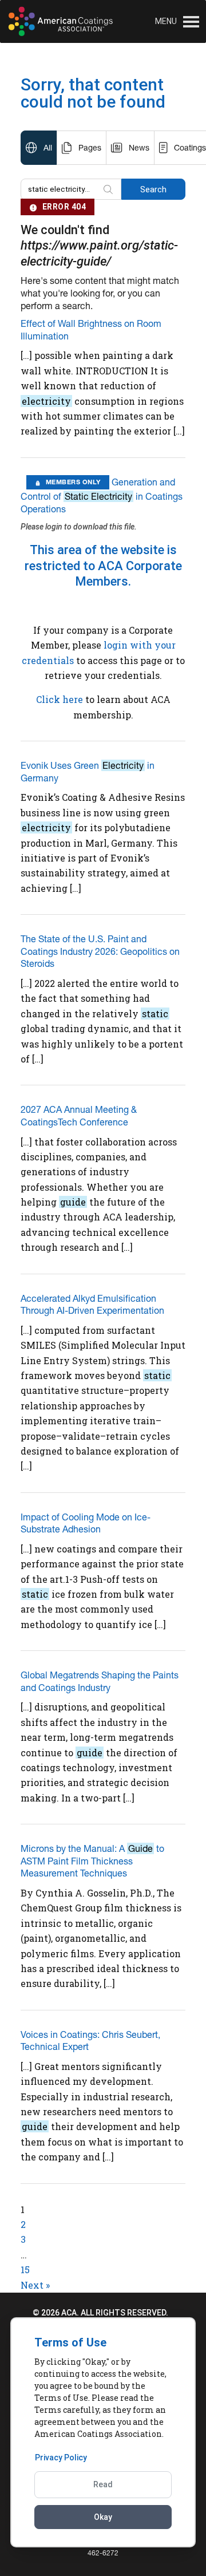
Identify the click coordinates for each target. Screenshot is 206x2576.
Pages (90, 148)
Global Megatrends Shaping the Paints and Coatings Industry (100, 1681)
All (48, 148)
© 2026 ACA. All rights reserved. (100, 2313)
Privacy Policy (61, 2458)
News (139, 148)
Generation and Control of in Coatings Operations (102, 495)
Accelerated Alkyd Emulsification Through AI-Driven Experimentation (92, 1305)
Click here (60, 699)
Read (103, 2484)
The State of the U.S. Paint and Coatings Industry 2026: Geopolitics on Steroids (100, 951)
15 (25, 2269)
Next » (35, 2285)
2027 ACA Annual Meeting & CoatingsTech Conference (79, 1116)
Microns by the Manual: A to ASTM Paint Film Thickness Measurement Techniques (92, 1861)
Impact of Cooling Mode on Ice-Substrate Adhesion (86, 1523)
